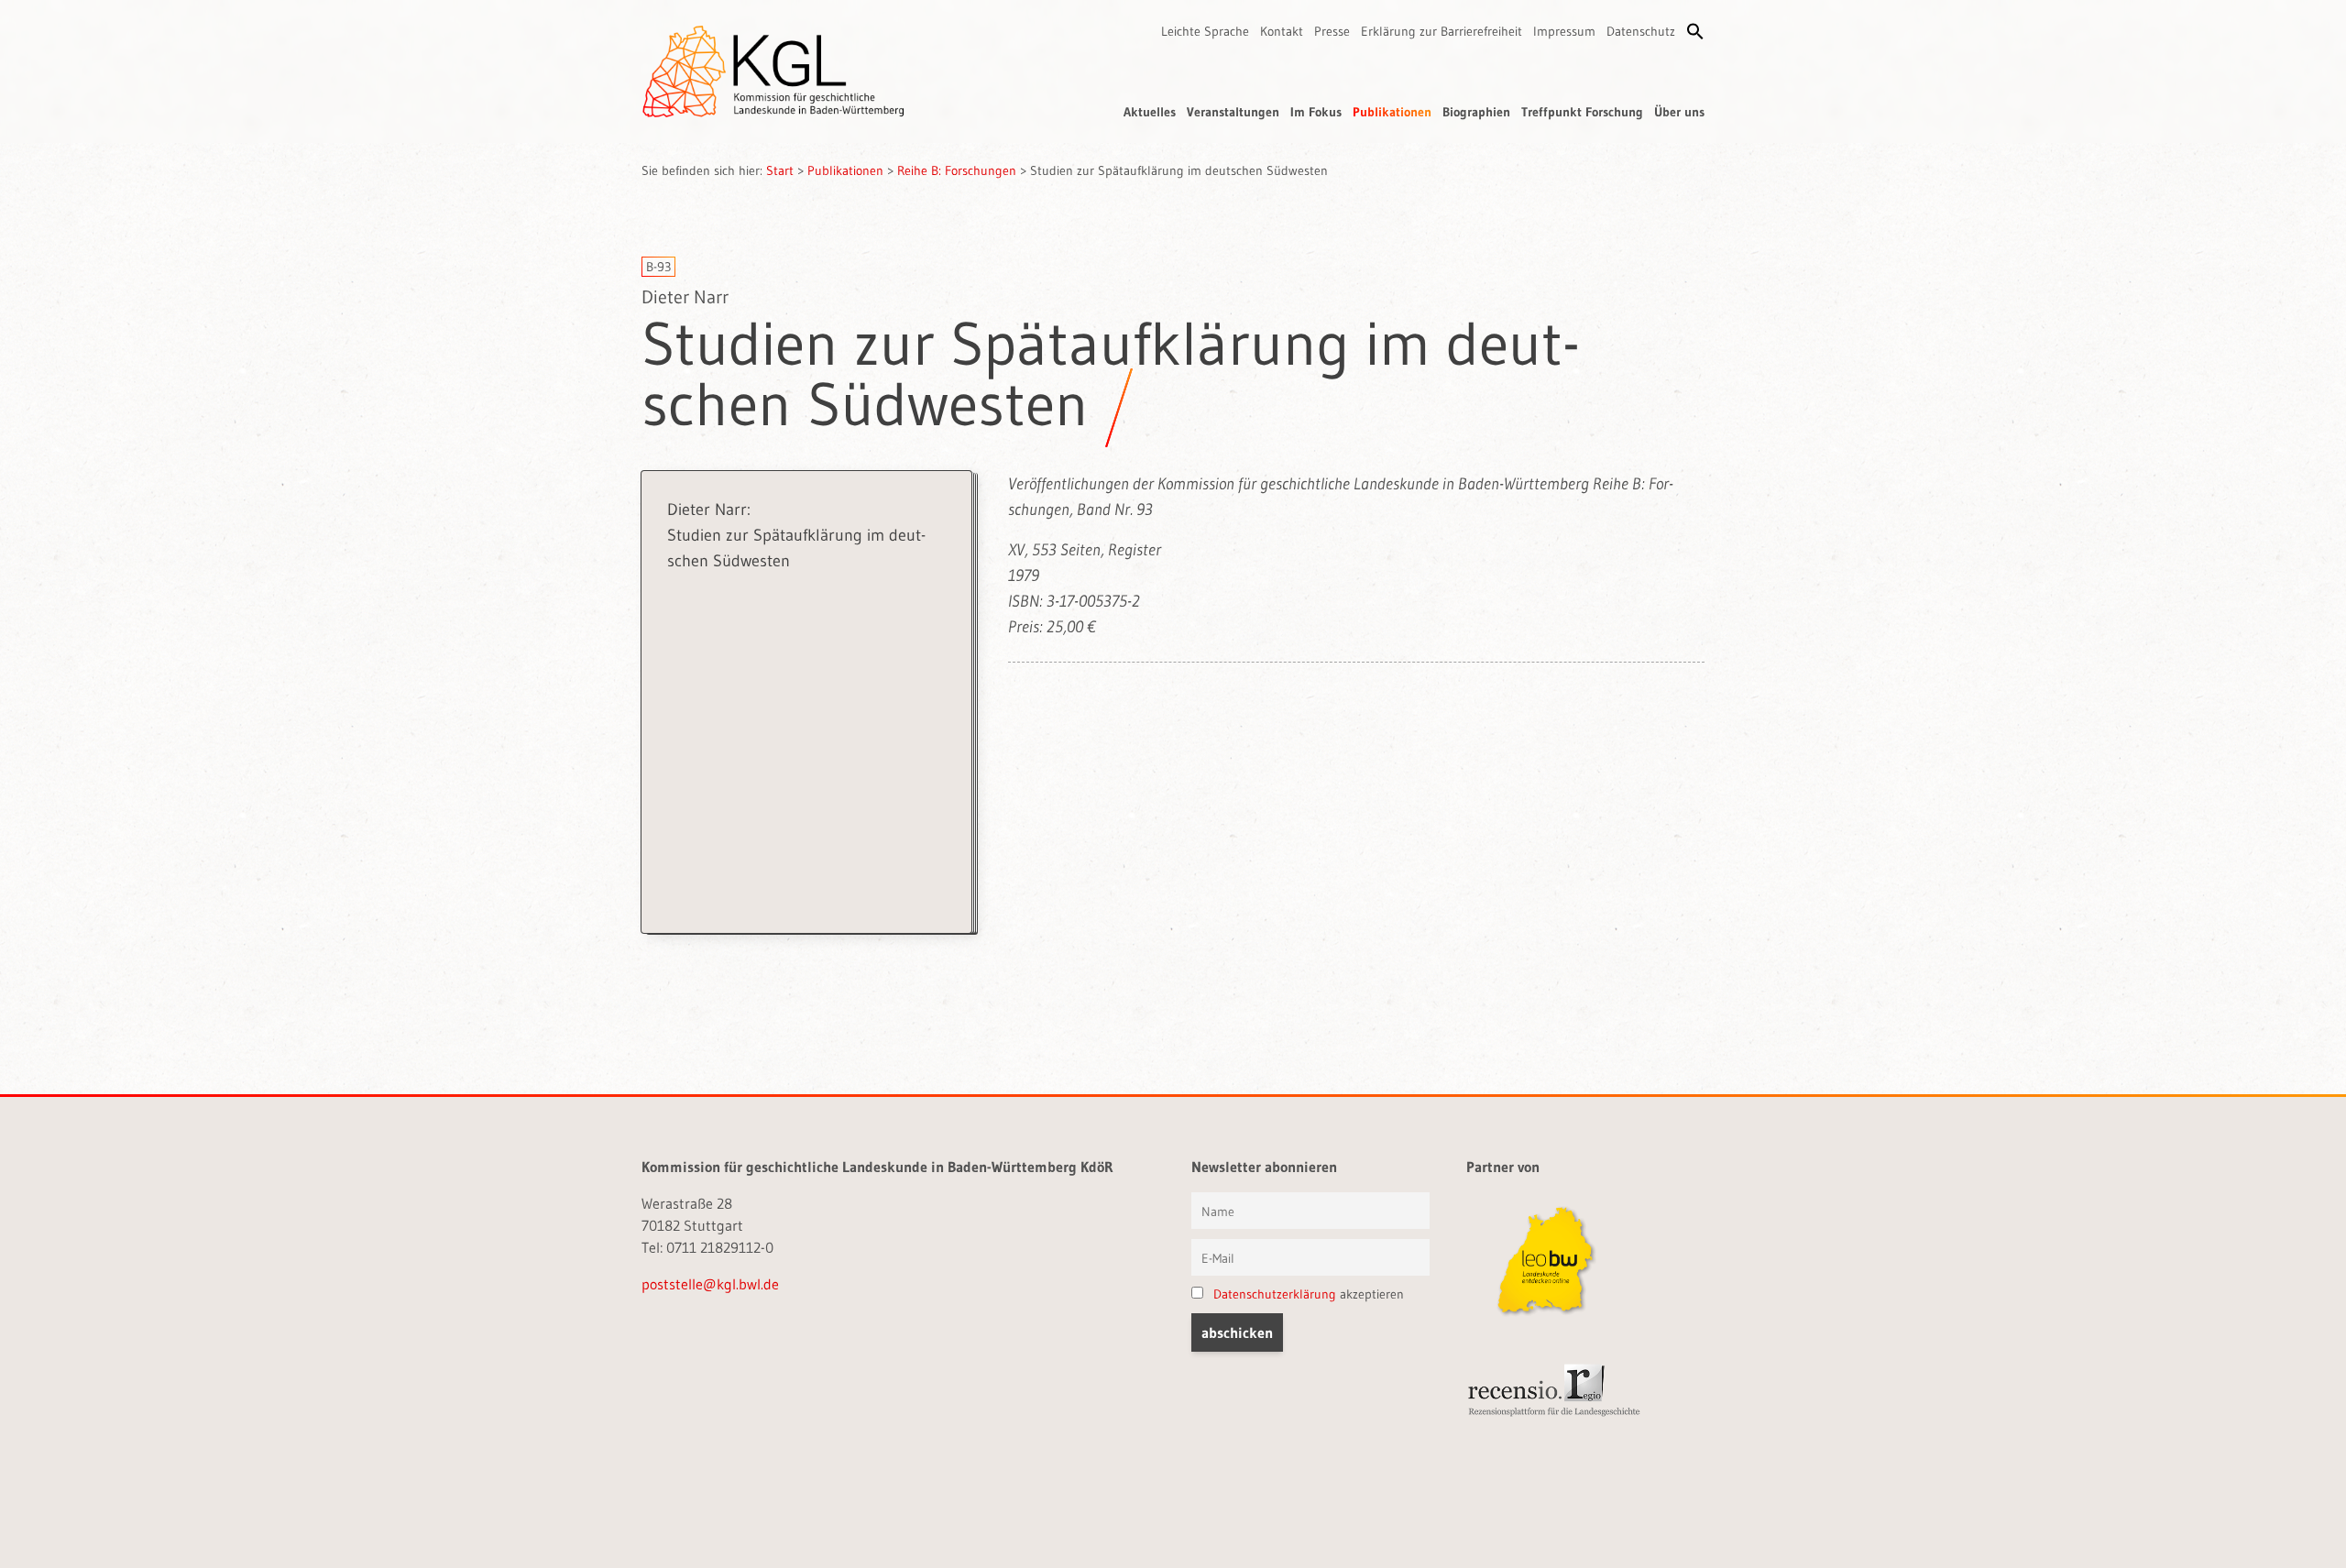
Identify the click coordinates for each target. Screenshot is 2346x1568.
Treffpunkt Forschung (1582, 112)
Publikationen (1392, 112)
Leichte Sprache (1205, 31)
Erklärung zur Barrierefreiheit (1442, 31)
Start (780, 170)
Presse (1332, 31)
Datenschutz (1641, 31)
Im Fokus (1316, 112)
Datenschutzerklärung (1275, 1294)
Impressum (1564, 31)
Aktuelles (1150, 112)
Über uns (1679, 112)
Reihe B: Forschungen (957, 170)
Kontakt (1282, 31)
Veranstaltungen (1233, 112)
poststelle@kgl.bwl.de (710, 1284)
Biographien (1476, 112)
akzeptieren (1309, 1294)
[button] (1695, 31)
